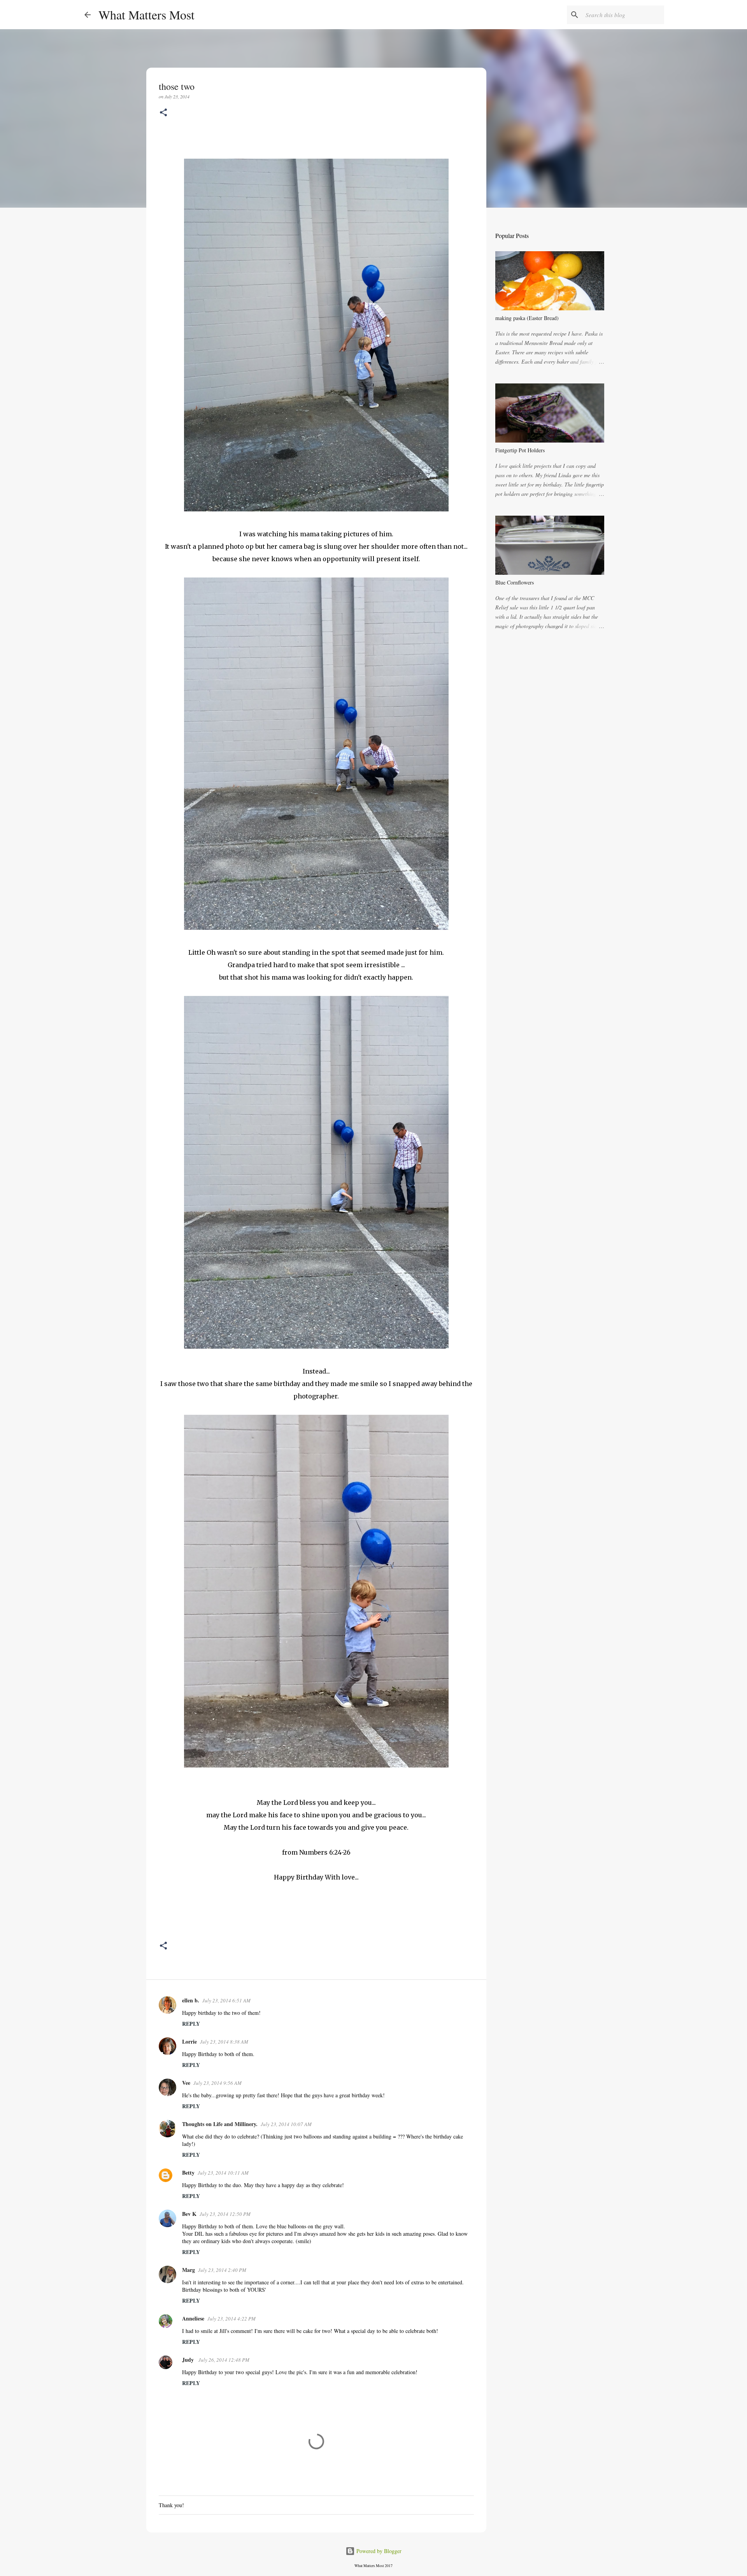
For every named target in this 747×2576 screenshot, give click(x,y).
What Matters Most (146, 15)
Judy (189, 2360)
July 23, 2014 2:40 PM (222, 2270)
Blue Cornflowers (515, 582)
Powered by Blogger (378, 2551)
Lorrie (189, 2041)
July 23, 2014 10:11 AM (223, 2173)
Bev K (189, 2214)
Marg (189, 2270)
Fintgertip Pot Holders (520, 450)
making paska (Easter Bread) (527, 318)
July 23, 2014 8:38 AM (224, 2042)
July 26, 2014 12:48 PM (224, 2360)
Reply (191, 2024)
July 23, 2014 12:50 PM (225, 2214)
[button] (163, 113)
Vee (186, 2083)
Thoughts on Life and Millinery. (220, 2124)
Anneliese (193, 2318)
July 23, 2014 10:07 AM (286, 2124)
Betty (188, 2173)
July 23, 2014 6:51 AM (226, 2000)
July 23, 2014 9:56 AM (217, 2083)
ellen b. (191, 2000)
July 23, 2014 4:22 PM (231, 2319)
